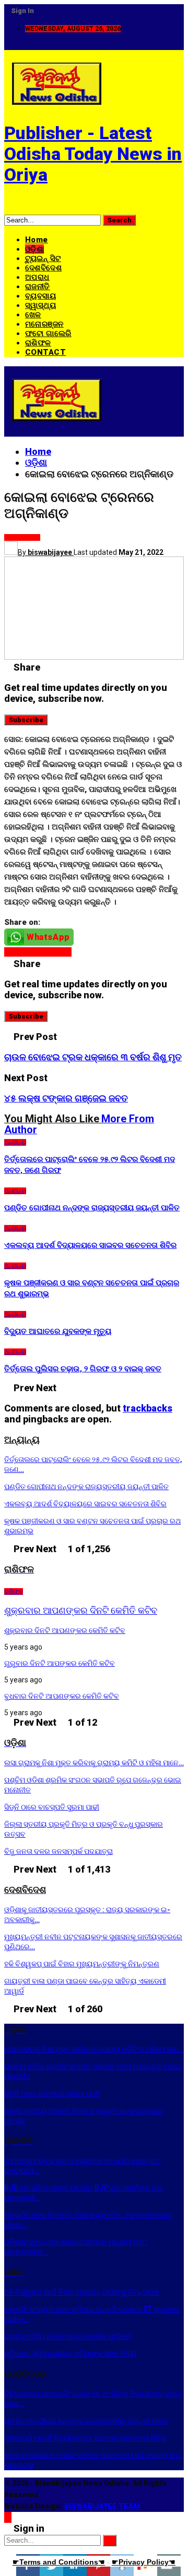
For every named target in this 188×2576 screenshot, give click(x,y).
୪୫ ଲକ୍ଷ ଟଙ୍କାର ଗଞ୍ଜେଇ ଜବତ (66, 1098)
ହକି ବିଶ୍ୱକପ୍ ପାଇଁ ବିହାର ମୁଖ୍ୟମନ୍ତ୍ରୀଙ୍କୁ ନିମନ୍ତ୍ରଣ (82, 1964)
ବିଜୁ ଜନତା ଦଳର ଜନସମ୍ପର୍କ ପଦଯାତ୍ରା (58, 1851)
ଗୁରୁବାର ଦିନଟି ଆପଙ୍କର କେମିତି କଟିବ (60, 1663)
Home (37, 240)
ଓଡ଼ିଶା (34, 249)
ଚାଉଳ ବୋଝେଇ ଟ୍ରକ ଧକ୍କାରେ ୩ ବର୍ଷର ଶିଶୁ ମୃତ (93, 1057)
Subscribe (26, 720)
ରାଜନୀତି (38, 287)
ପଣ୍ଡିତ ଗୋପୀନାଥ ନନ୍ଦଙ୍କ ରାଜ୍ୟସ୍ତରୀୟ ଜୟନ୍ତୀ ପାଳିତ (86, 1487)
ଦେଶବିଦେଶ (43, 268)
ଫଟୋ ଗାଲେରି (48, 333)
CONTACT (45, 352)
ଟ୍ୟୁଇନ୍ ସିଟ (43, 258)
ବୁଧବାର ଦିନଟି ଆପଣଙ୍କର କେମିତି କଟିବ (62, 1696)
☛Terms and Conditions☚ (59, 2562)
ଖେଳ (33, 315)
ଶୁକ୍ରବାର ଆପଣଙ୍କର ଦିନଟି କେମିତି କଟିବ (81, 1610)
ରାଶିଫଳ (38, 343)
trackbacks (148, 1408)
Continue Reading (38, 952)
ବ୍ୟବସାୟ (40, 296)
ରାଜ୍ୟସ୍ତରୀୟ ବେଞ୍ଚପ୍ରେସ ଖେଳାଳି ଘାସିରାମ (68, 2336)
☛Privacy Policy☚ (144, 2562)
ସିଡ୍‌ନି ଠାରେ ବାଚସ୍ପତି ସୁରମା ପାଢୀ (52, 1807)
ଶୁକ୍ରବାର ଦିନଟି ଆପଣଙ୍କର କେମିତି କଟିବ (65, 1630)
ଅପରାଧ (37, 277)
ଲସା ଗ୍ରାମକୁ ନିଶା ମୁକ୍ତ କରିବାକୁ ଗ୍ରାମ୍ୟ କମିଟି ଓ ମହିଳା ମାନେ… (94, 1763)
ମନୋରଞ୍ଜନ (44, 324)
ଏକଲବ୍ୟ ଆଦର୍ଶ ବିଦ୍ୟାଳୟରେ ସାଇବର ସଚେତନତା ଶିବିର (85, 1504)
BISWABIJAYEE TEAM (102, 2506)
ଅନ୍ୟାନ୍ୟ (29, 537)
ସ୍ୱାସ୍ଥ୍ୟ (40, 305)
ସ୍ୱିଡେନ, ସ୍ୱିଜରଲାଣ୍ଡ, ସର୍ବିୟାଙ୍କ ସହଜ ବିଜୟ (70, 2354)
